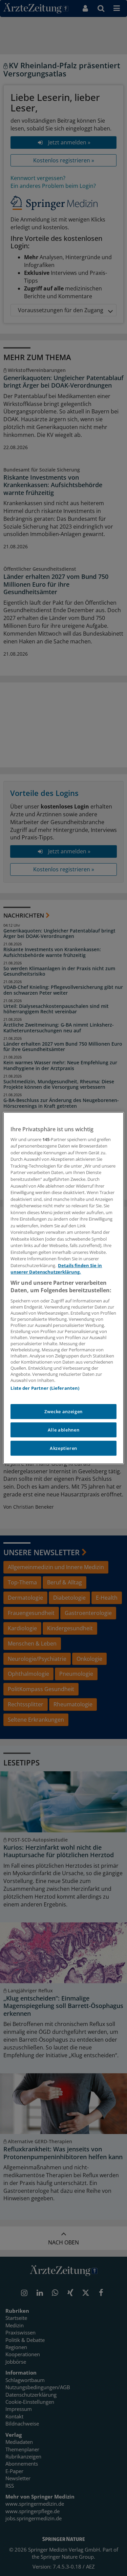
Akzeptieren (63, 1448)
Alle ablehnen (63, 1430)
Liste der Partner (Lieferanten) (45, 1388)
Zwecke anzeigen (63, 1411)
